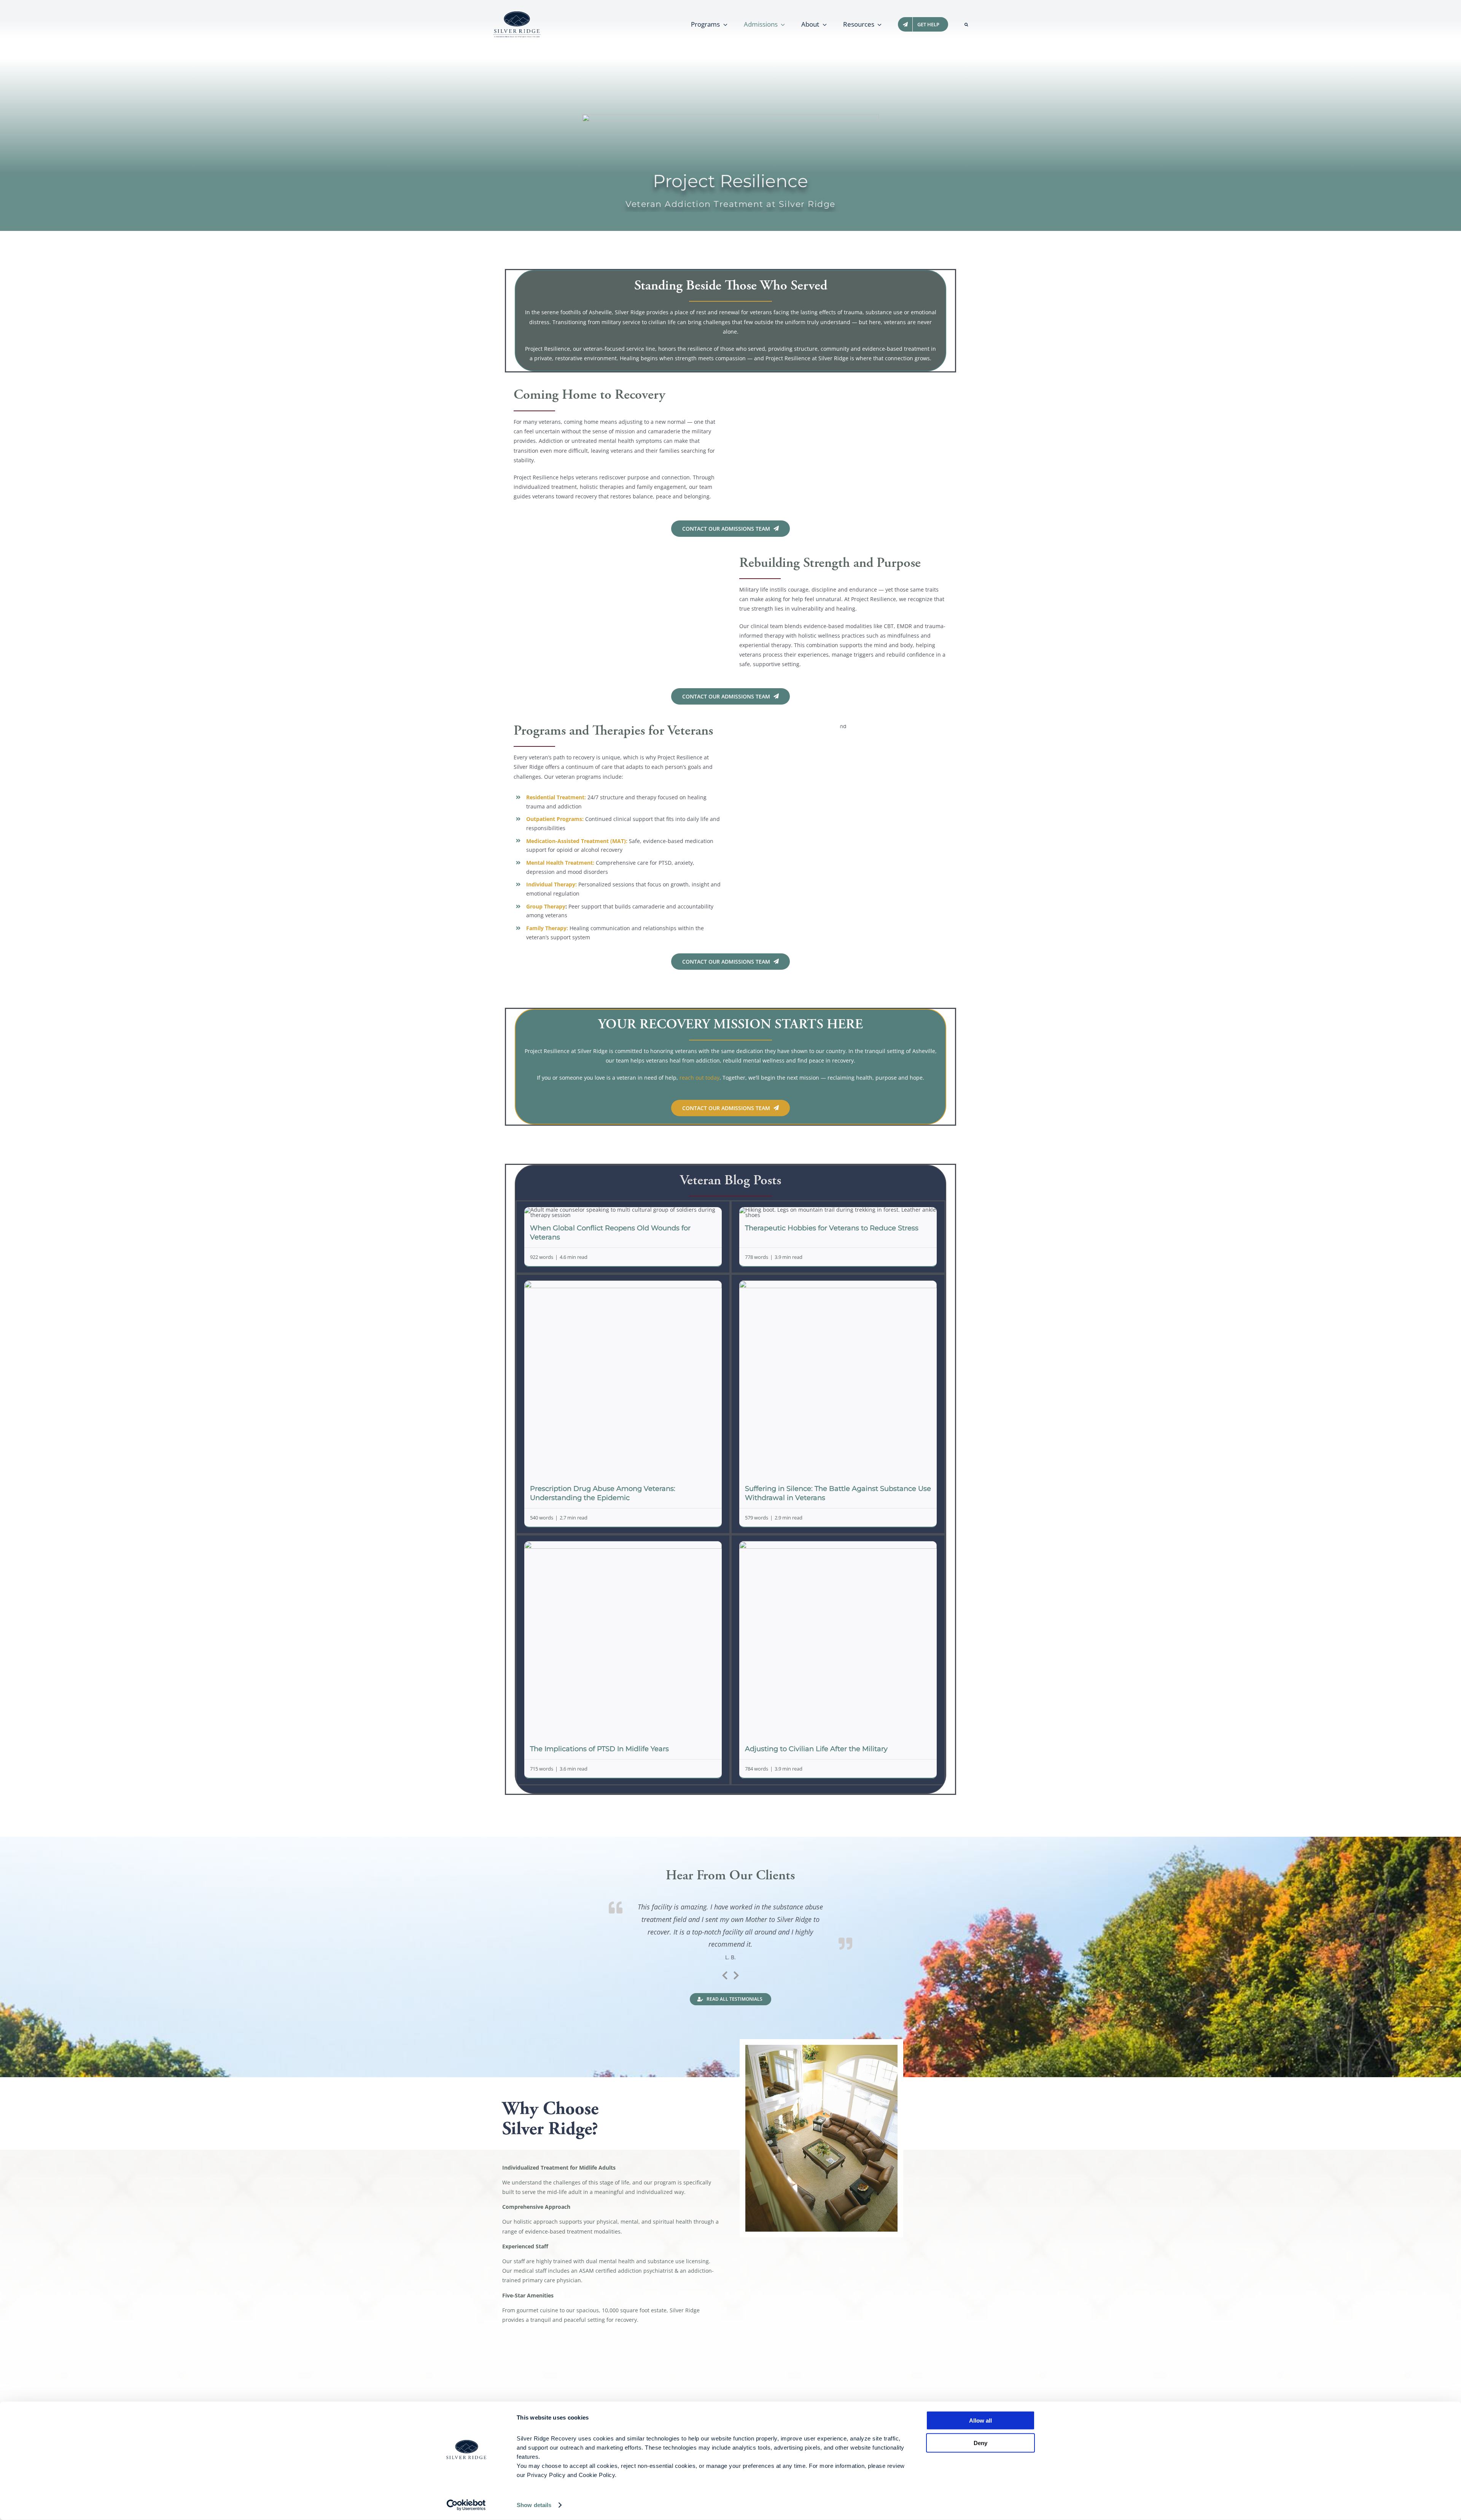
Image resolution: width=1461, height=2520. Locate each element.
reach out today (699, 1078)
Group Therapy (546, 906)
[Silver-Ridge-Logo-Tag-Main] (517, 14)
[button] (966, 24)
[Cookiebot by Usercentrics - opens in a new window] (466, 2505)
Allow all (980, 2421)
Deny (980, 2443)
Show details (534, 2505)
